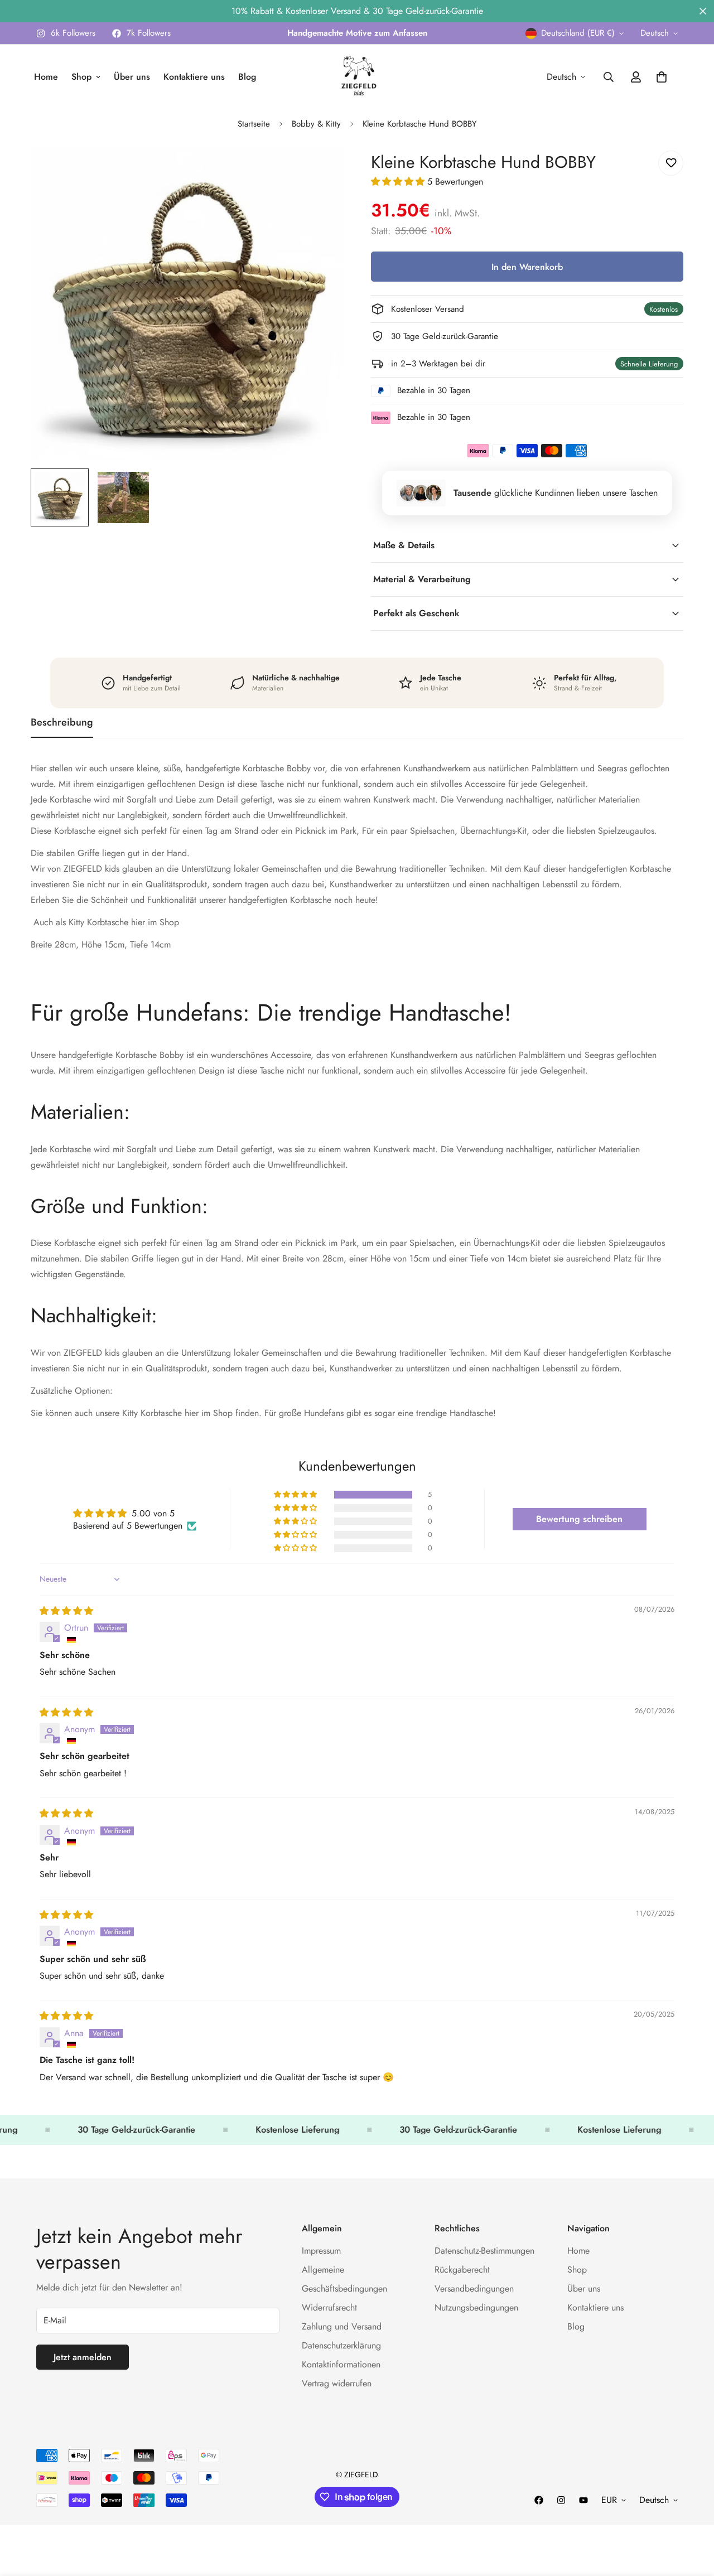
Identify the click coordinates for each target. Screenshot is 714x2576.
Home (46, 77)
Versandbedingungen (474, 2289)
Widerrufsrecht (329, 2307)
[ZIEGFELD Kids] (357, 77)
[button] (399, 182)
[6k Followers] (561, 2500)
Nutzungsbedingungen (476, 2307)
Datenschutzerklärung (341, 2345)
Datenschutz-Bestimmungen (484, 2251)
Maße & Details (404, 545)
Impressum (321, 2251)
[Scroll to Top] (692, 2515)
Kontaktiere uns (194, 77)
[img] (66, 1611)
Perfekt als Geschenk (416, 613)
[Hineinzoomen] (319, 171)
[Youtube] (583, 2500)
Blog (247, 77)
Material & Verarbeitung (422, 579)
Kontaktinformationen (341, 2364)
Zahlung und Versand (342, 2326)
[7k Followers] (539, 2500)
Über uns (132, 77)
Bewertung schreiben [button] (579, 1519)
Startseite (254, 124)
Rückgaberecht (462, 2270)
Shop (81, 77)
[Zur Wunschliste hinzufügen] (671, 163)
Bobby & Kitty (316, 124)
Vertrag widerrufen (337, 2383)
